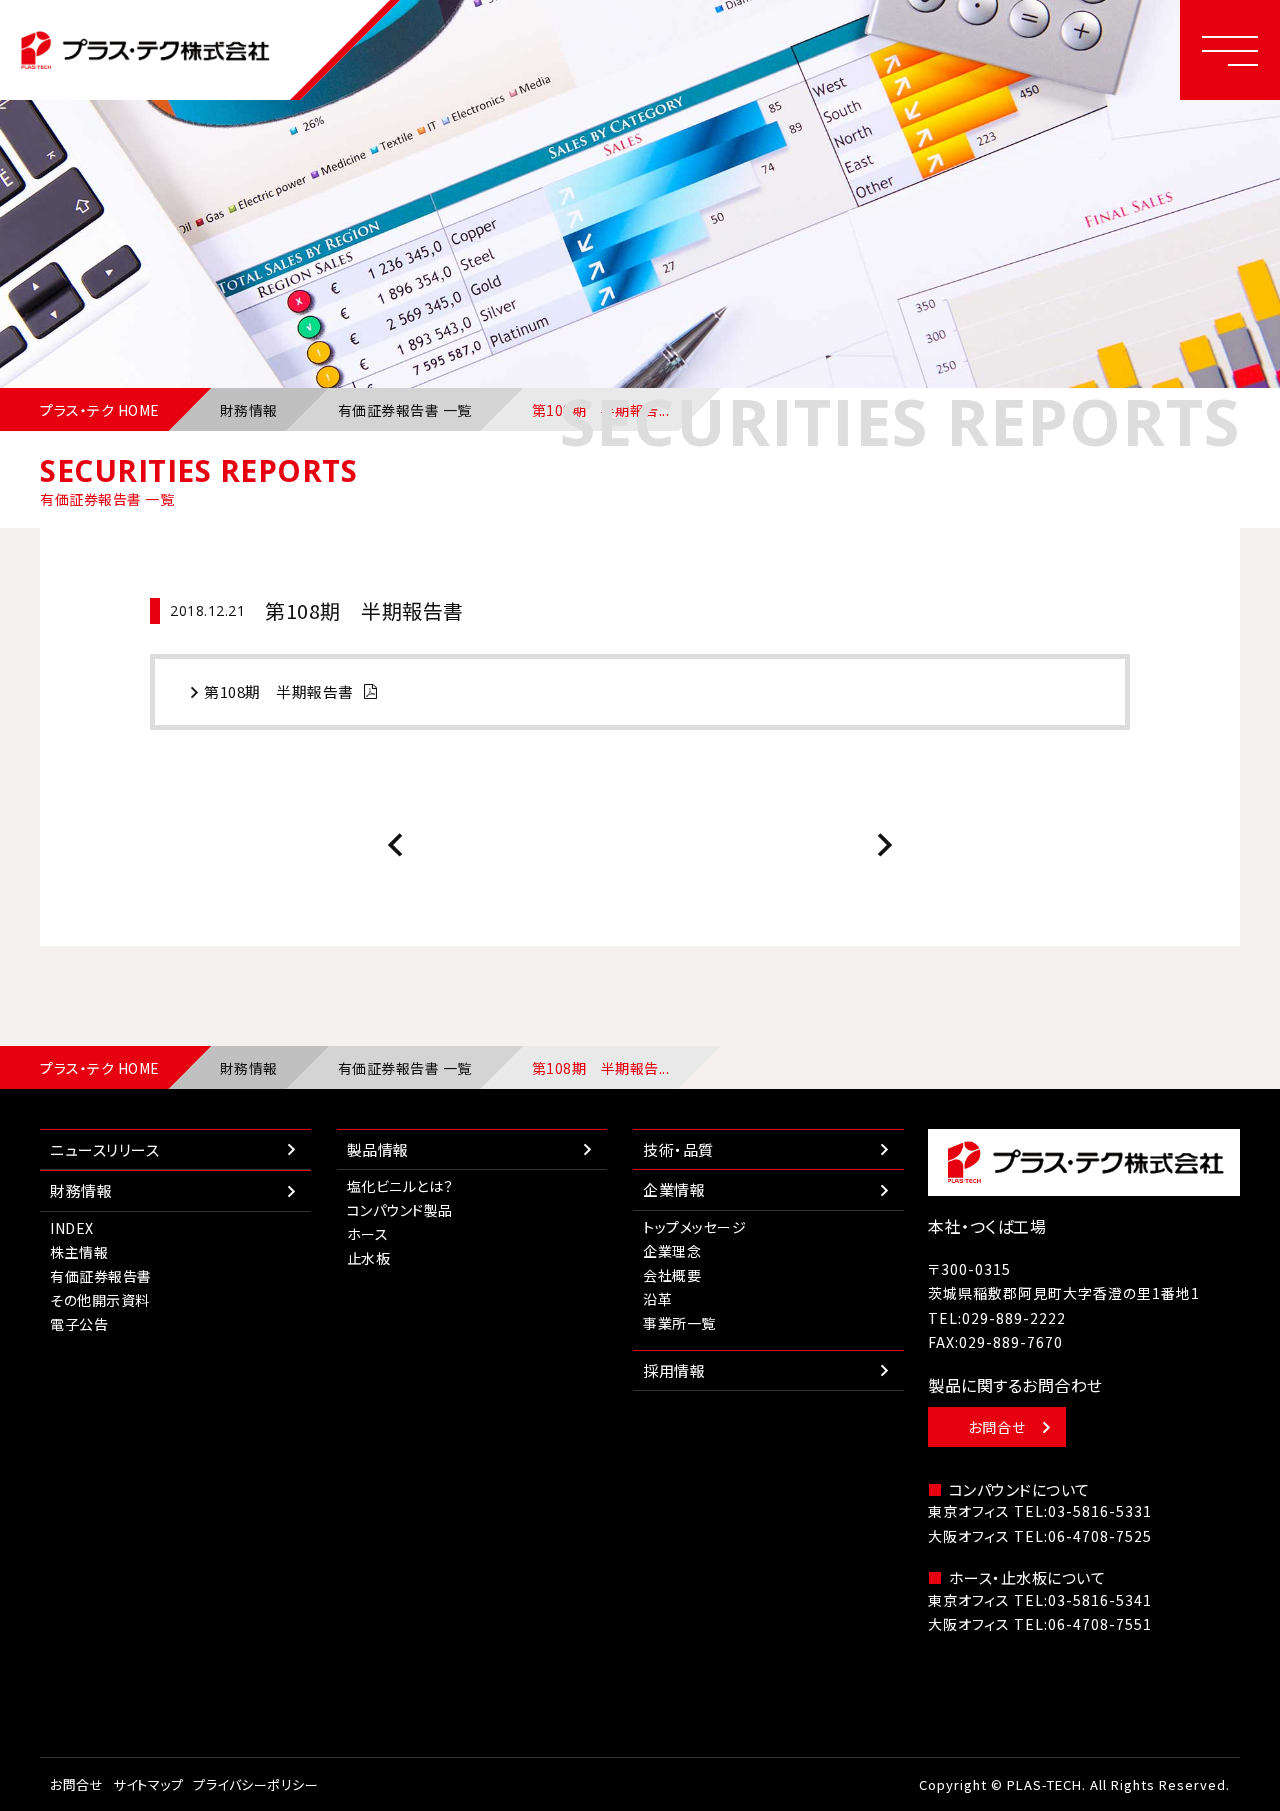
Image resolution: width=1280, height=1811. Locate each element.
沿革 (657, 1299)
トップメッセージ (694, 1227)
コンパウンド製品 (400, 1210)
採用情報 (674, 1370)
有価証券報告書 (101, 1276)
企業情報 (674, 1189)
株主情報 (79, 1252)
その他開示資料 (100, 1300)
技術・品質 (678, 1149)
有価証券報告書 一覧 (405, 410)
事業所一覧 (679, 1323)
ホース (368, 1234)
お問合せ (997, 1427)
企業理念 (672, 1251)
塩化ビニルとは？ (400, 1186)
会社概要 (672, 1275)
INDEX (72, 1228)
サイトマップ (148, 1784)
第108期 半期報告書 (279, 691)
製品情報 (378, 1149)
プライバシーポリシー (255, 1784)
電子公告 (79, 1324)
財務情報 (249, 410)
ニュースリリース (104, 1149)
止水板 (369, 1258)
